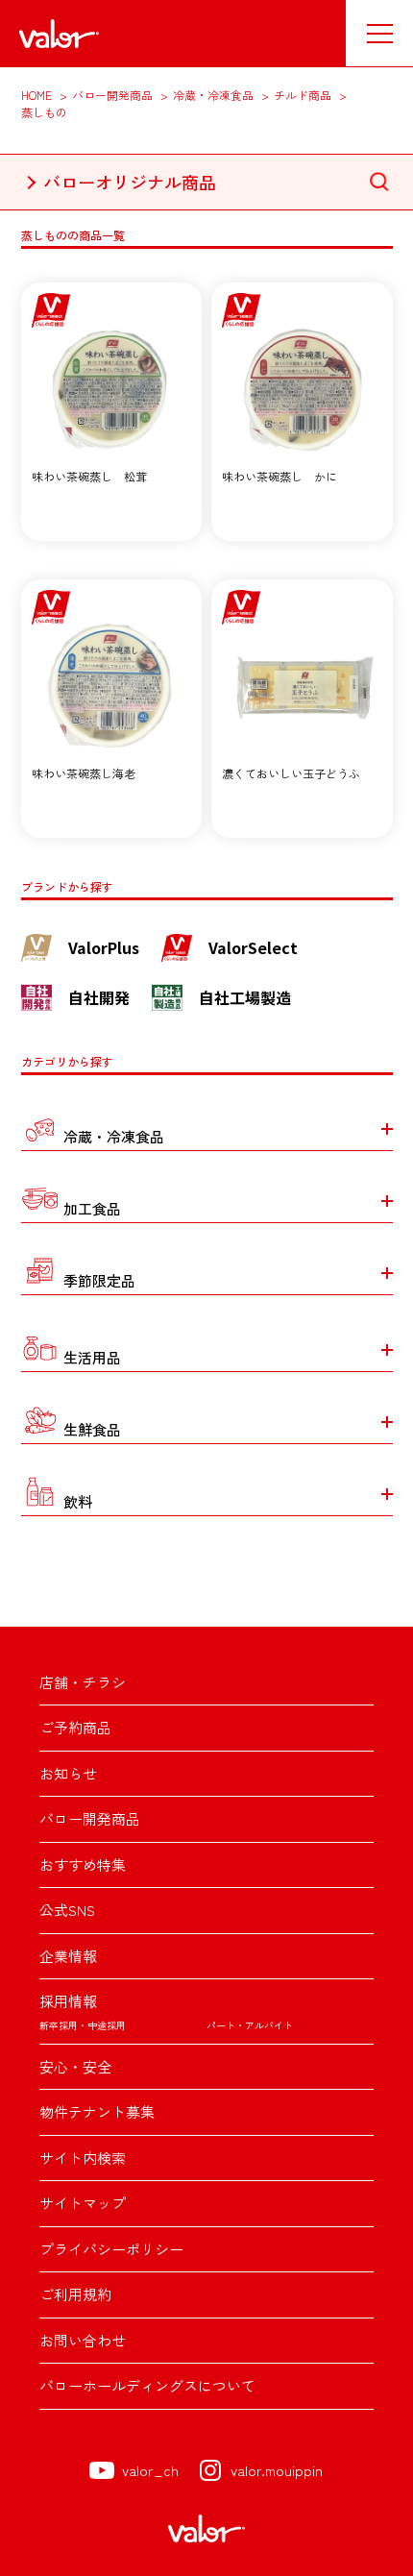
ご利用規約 (75, 2294)
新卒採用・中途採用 (83, 2025)
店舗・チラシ (83, 1682)
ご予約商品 (75, 1727)
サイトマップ (83, 2203)
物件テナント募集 (97, 2111)
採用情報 (68, 2001)
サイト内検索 (83, 2158)
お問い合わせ (83, 2340)
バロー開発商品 (90, 1818)
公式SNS (67, 1910)
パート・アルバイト (250, 2025)
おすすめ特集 (83, 1865)
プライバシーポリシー (111, 2249)
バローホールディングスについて (147, 2385)
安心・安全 (75, 2066)
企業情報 (68, 1956)
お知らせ (68, 1773)
